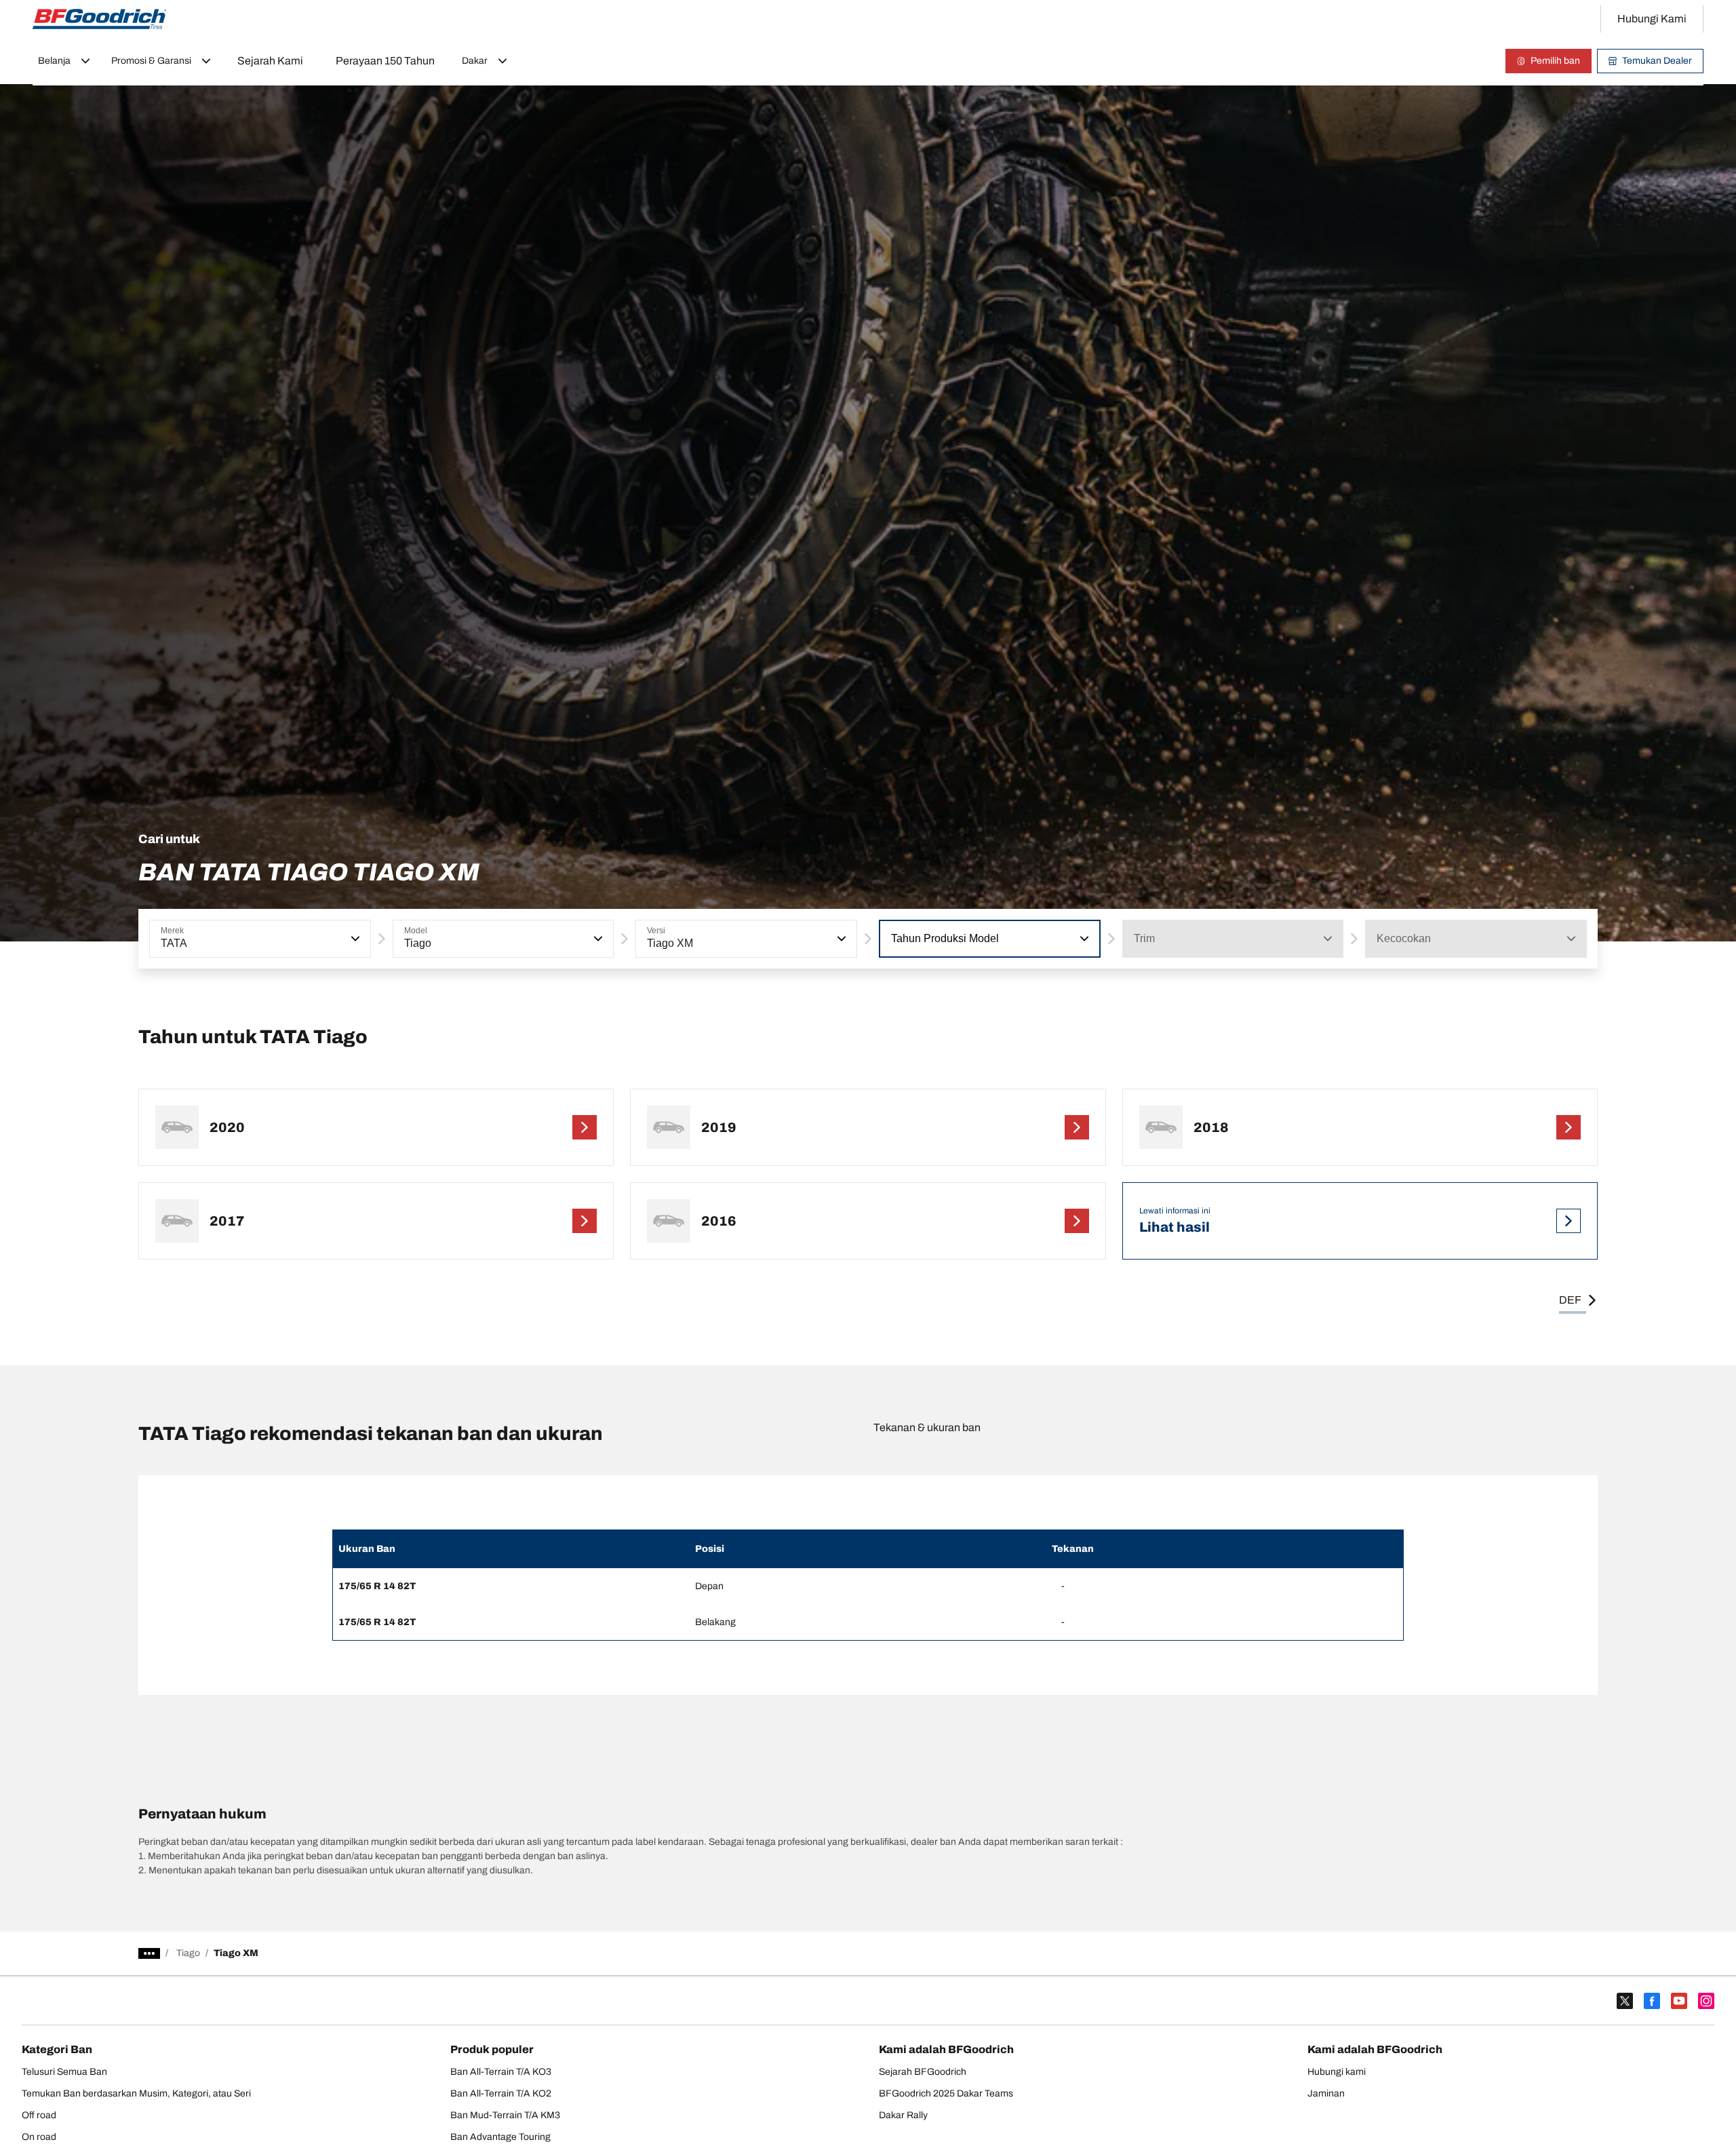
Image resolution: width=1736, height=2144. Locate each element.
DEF (1570, 1300)
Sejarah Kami (270, 61)
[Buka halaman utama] (100, 19)
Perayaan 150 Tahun (385, 61)
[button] (354, 939)
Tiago (188, 1953)
